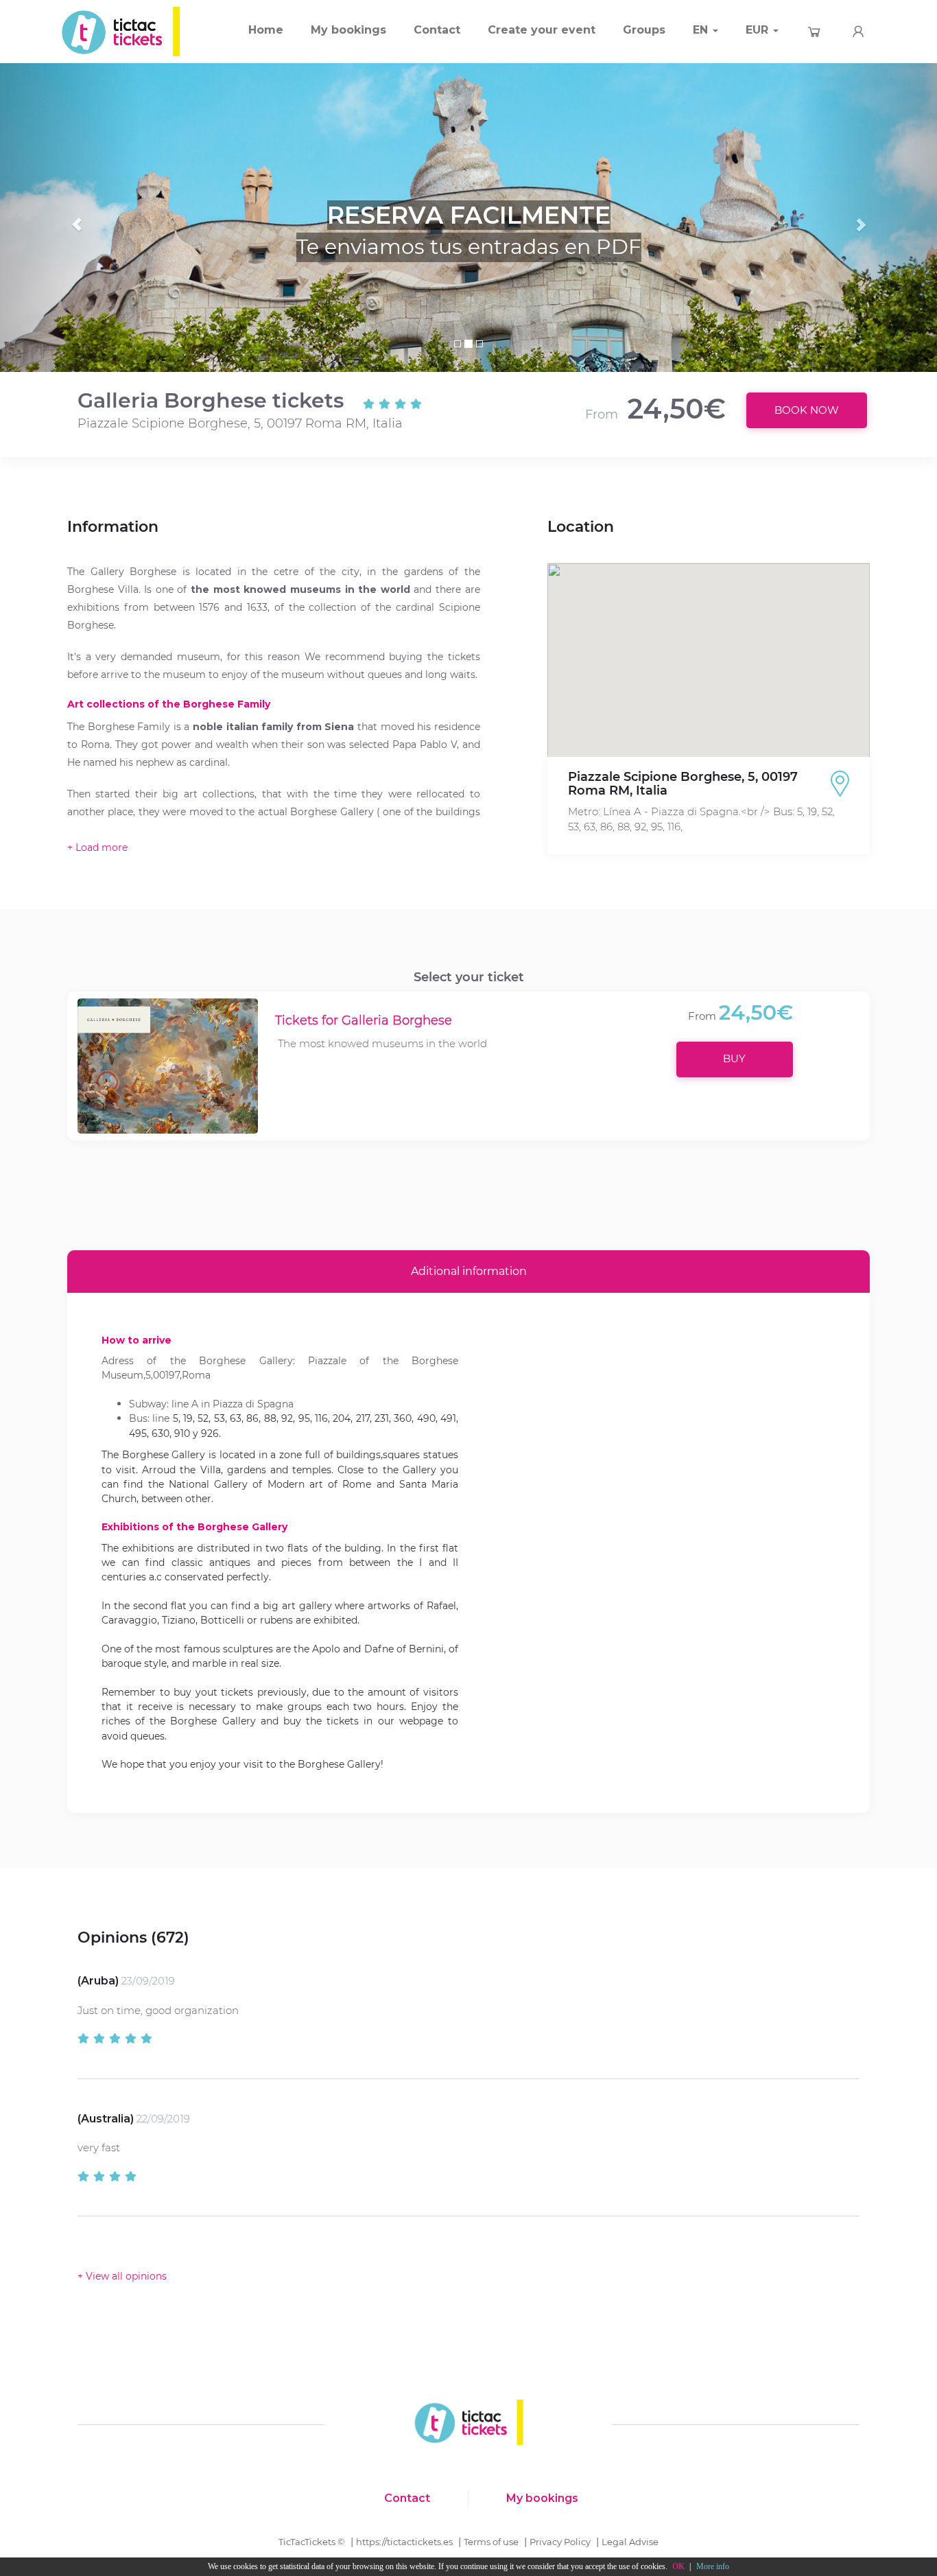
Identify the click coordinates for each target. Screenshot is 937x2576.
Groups (644, 30)
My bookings (348, 30)
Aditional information (469, 1271)
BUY (734, 1058)
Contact (437, 30)
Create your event (542, 30)
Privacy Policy (560, 2542)
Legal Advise (630, 2542)
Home (266, 30)
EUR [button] (759, 30)
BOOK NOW (807, 410)
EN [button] (702, 30)
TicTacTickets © (312, 2542)
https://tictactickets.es (404, 2542)
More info (713, 2566)
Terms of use (491, 2542)
